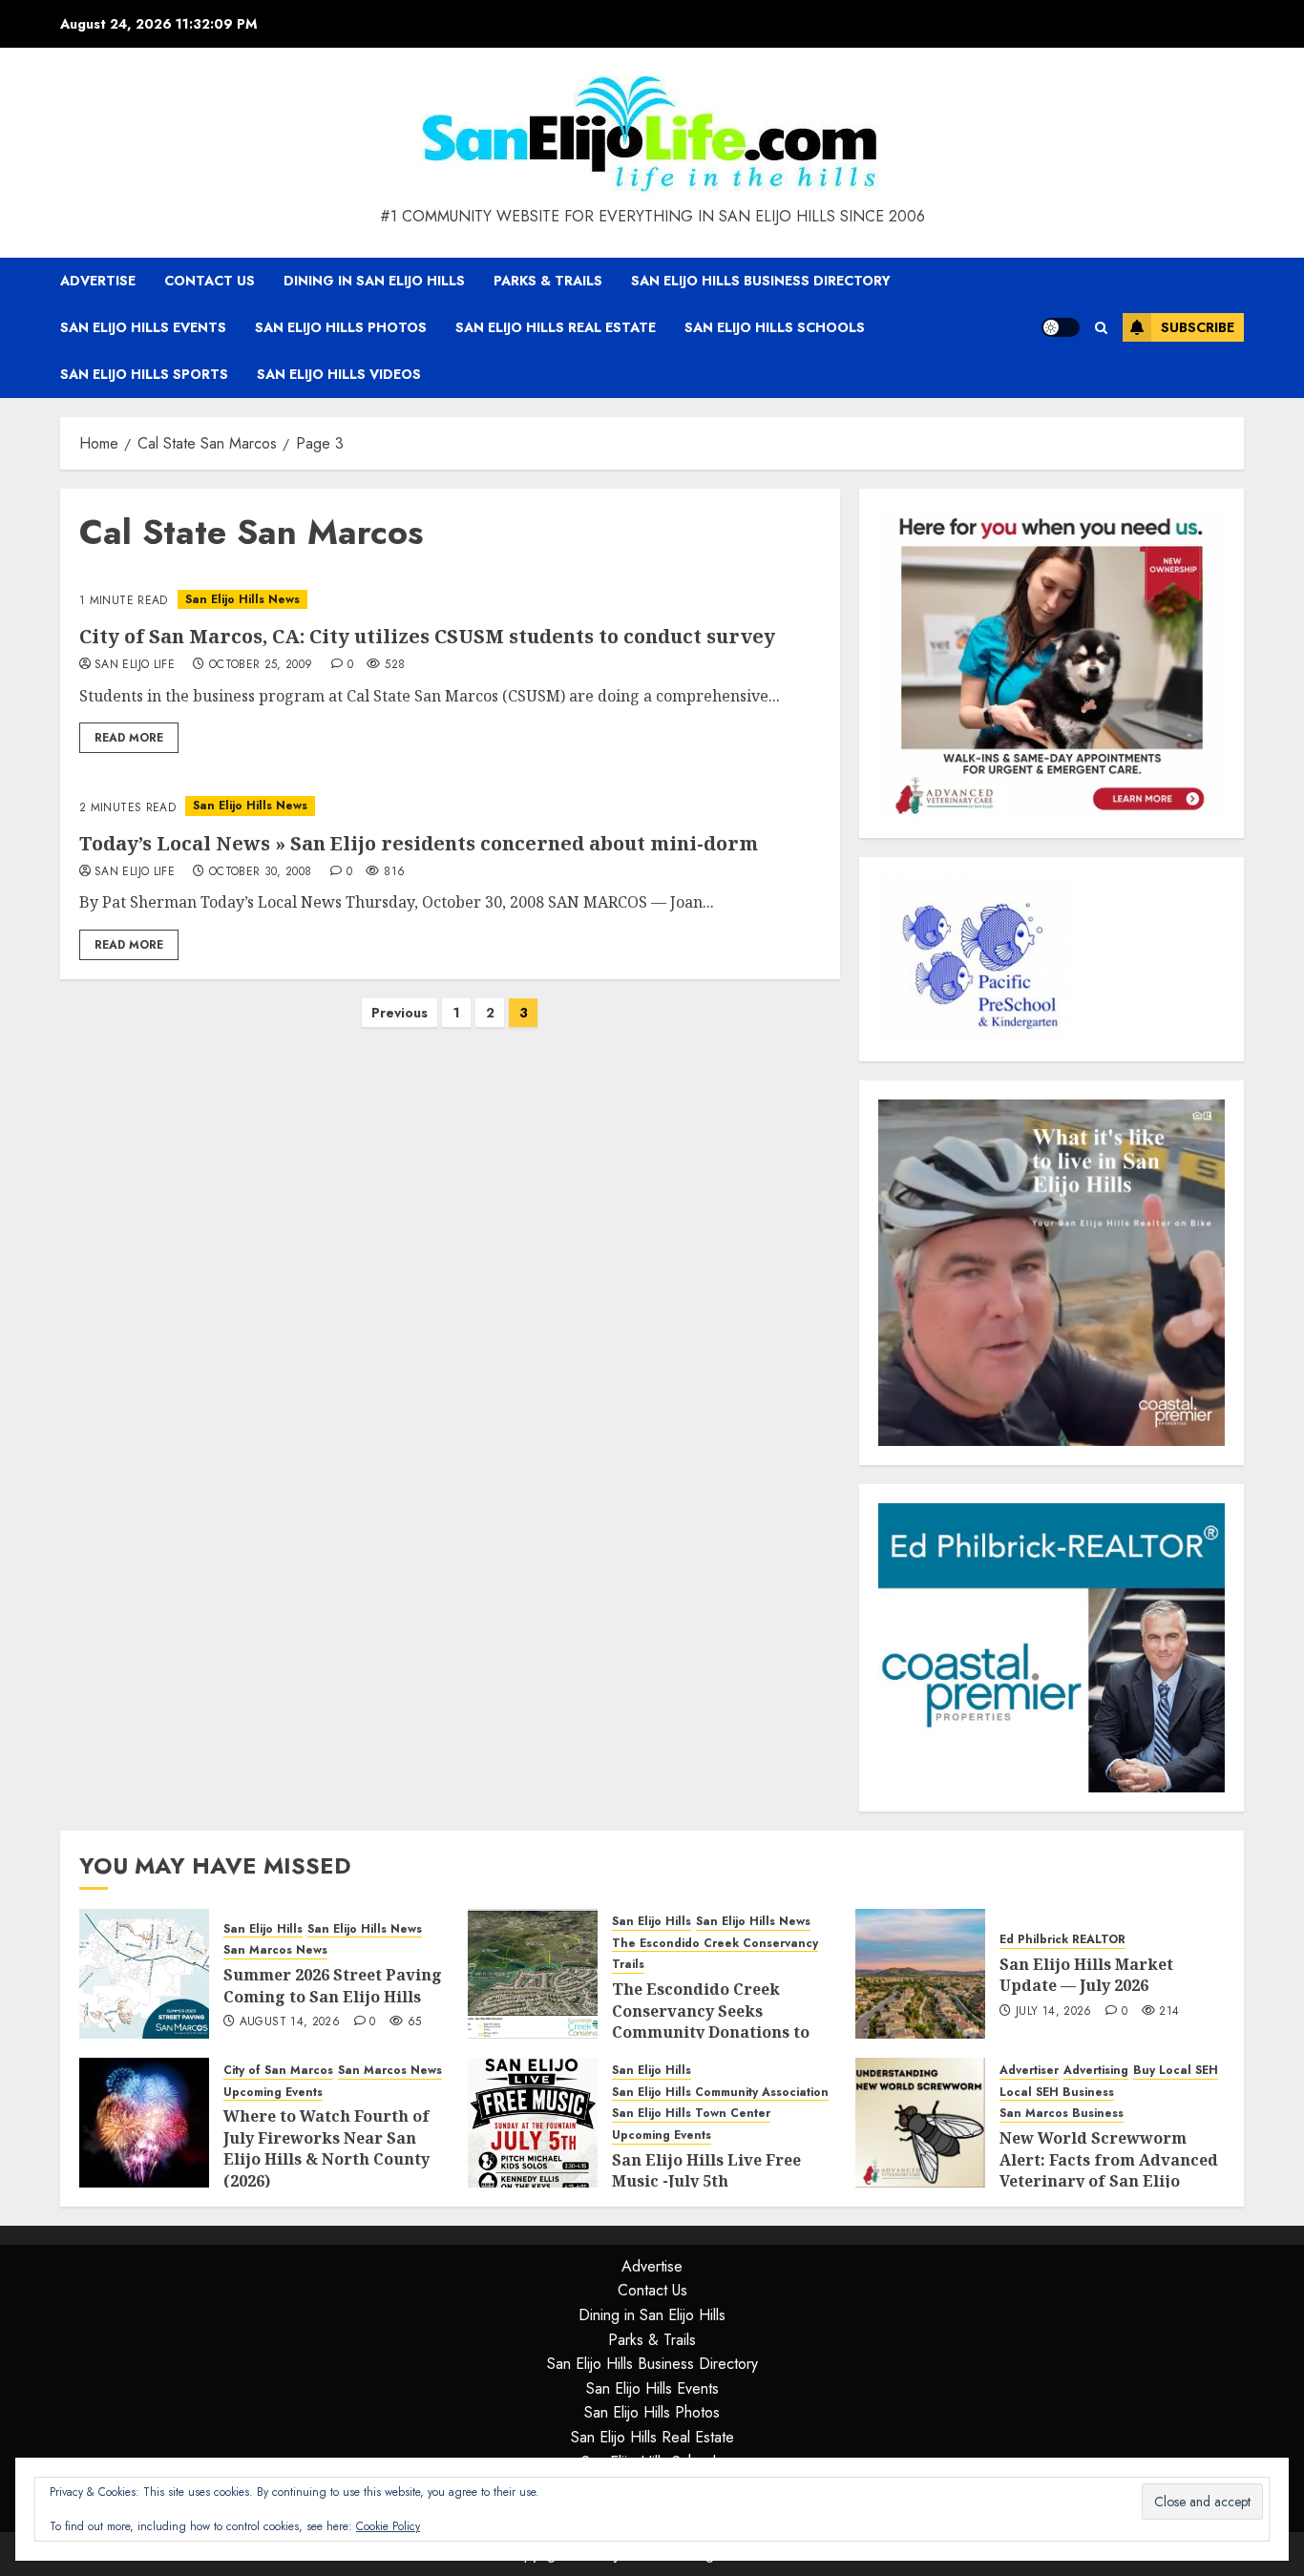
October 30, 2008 (261, 872)
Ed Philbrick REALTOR (1062, 1940)
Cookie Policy (388, 2526)
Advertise (98, 281)
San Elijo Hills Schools (775, 327)
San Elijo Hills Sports (144, 374)
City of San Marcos (278, 2071)
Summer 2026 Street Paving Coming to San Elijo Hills (333, 1985)
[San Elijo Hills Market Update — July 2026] (920, 1974)
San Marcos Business (1062, 2114)
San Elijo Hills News (242, 599)
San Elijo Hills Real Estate (556, 327)
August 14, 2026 (290, 2022)
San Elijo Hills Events (143, 327)
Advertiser (1029, 2071)
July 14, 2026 (1054, 2012)
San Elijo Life (135, 665)
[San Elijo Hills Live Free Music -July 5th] (533, 2123)
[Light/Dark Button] (1061, 327)
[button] (1101, 328)
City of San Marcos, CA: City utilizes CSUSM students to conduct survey (427, 636)
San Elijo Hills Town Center (691, 2114)
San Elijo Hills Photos (341, 327)
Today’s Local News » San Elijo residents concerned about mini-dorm (419, 843)
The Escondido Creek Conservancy (715, 1944)
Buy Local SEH (1176, 2071)
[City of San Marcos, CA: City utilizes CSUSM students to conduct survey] (450, 600)
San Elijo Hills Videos (339, 374)
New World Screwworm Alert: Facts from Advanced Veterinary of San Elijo (1109, 2159)
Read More (129, 738)
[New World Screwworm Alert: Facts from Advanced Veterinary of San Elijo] (920, 2123)
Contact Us (210, 281)
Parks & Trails (548, 281)
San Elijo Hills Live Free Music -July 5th (706, 2170)
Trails (628, 1965)
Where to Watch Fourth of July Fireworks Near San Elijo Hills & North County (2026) (326, 2148)
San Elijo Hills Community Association (720, 2093)
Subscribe (1198, 327)
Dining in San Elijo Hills (374, 281)
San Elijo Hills (263, 1929)
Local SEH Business (1057, 2093)
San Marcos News (275, 1950)
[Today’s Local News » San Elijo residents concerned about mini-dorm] (450, 806)
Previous (400, 1013)
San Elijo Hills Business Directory (761, 281)
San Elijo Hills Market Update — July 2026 (1086, 1975)
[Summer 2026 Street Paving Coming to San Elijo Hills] (144, 1974)
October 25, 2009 (261, 665)
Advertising (1096, 2071)
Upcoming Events (273, 2093)
